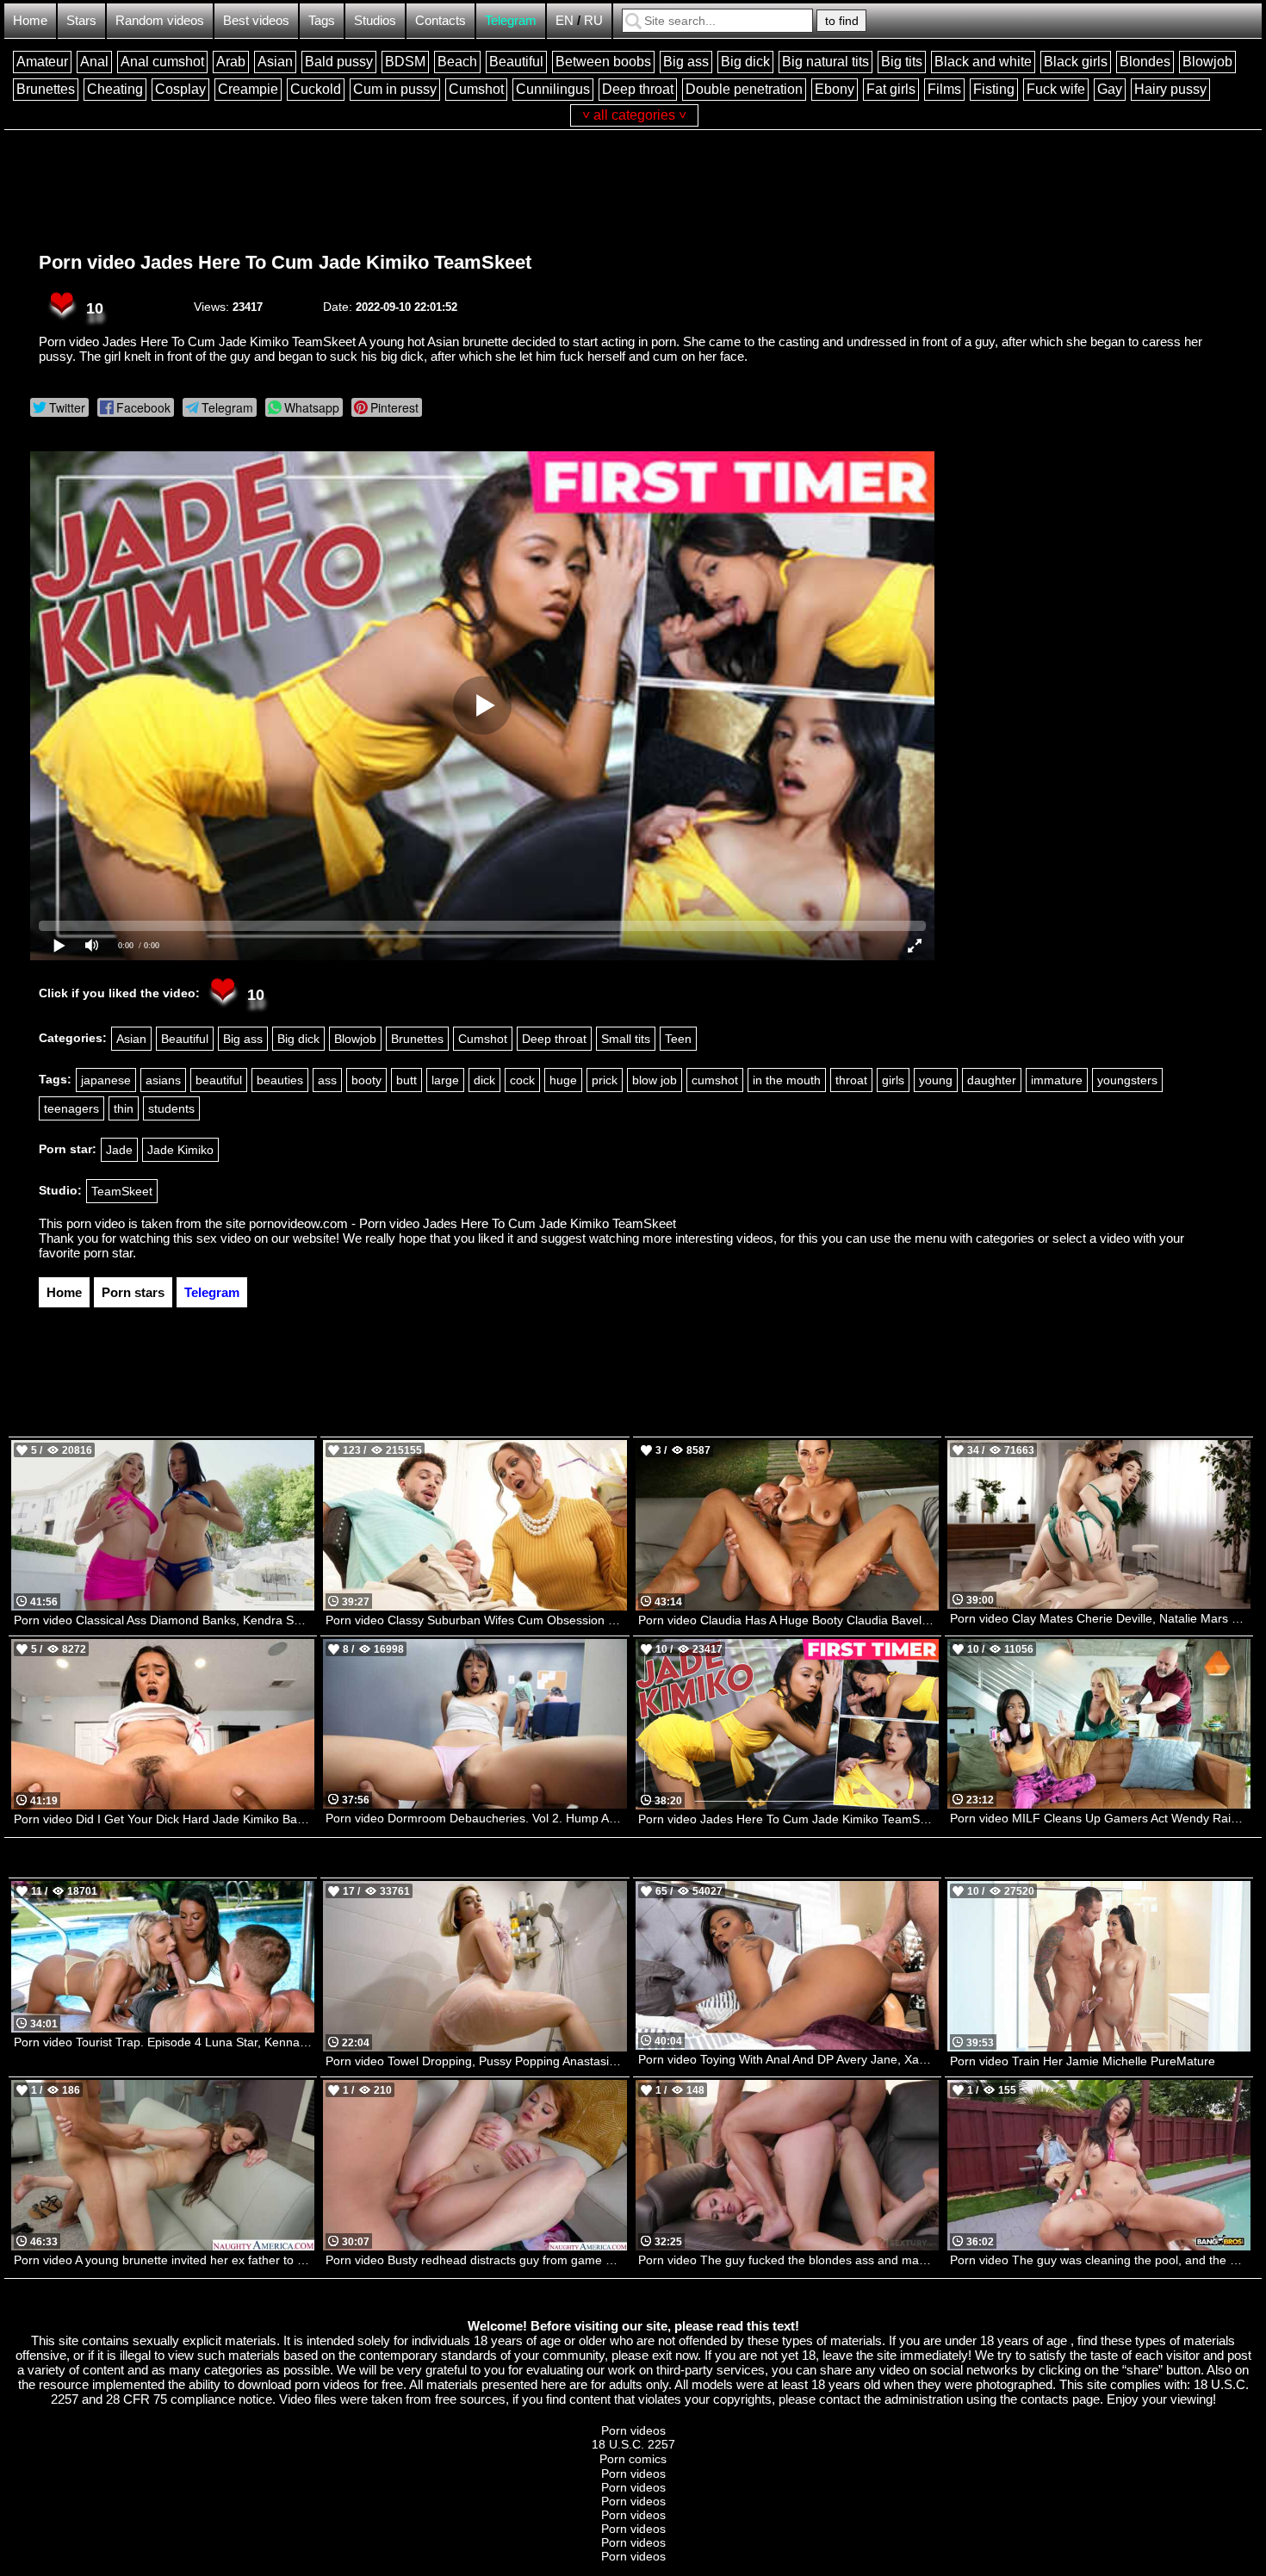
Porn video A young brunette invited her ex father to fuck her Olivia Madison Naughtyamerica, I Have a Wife (164, 2260)
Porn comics (633, 2459)
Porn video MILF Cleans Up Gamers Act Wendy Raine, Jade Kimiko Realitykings (1100, 1818)
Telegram (511, 20)
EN (565, 20)
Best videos (256, 20)
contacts (1045, 2399)
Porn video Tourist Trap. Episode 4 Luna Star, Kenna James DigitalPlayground (164, 2042)
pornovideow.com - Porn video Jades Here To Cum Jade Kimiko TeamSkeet (462, 1223)
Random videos (160, 20)
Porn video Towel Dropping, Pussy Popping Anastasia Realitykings (476, 2061)
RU (593, 20)
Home (30, 20)
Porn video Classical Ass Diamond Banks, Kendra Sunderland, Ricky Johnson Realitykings (164, 1620)
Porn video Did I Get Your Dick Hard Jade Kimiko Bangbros (164, 1819)
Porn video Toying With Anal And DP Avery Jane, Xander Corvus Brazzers (788, 2059)
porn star (108, 1253)
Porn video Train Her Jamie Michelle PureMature (1083, 2061)
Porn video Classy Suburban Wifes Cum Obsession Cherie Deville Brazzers (476, 1620)
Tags (322, 20)
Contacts (441, 20)
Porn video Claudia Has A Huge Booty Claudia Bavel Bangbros (788, 1620)
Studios (375, 20)
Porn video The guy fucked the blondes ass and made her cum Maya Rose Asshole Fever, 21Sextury (788, 2260)
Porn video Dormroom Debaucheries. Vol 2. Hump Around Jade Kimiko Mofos (476, 1818)
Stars (81, 20)
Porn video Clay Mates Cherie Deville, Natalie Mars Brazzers (1100, 1618)
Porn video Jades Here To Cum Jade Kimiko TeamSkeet (285, 262)
